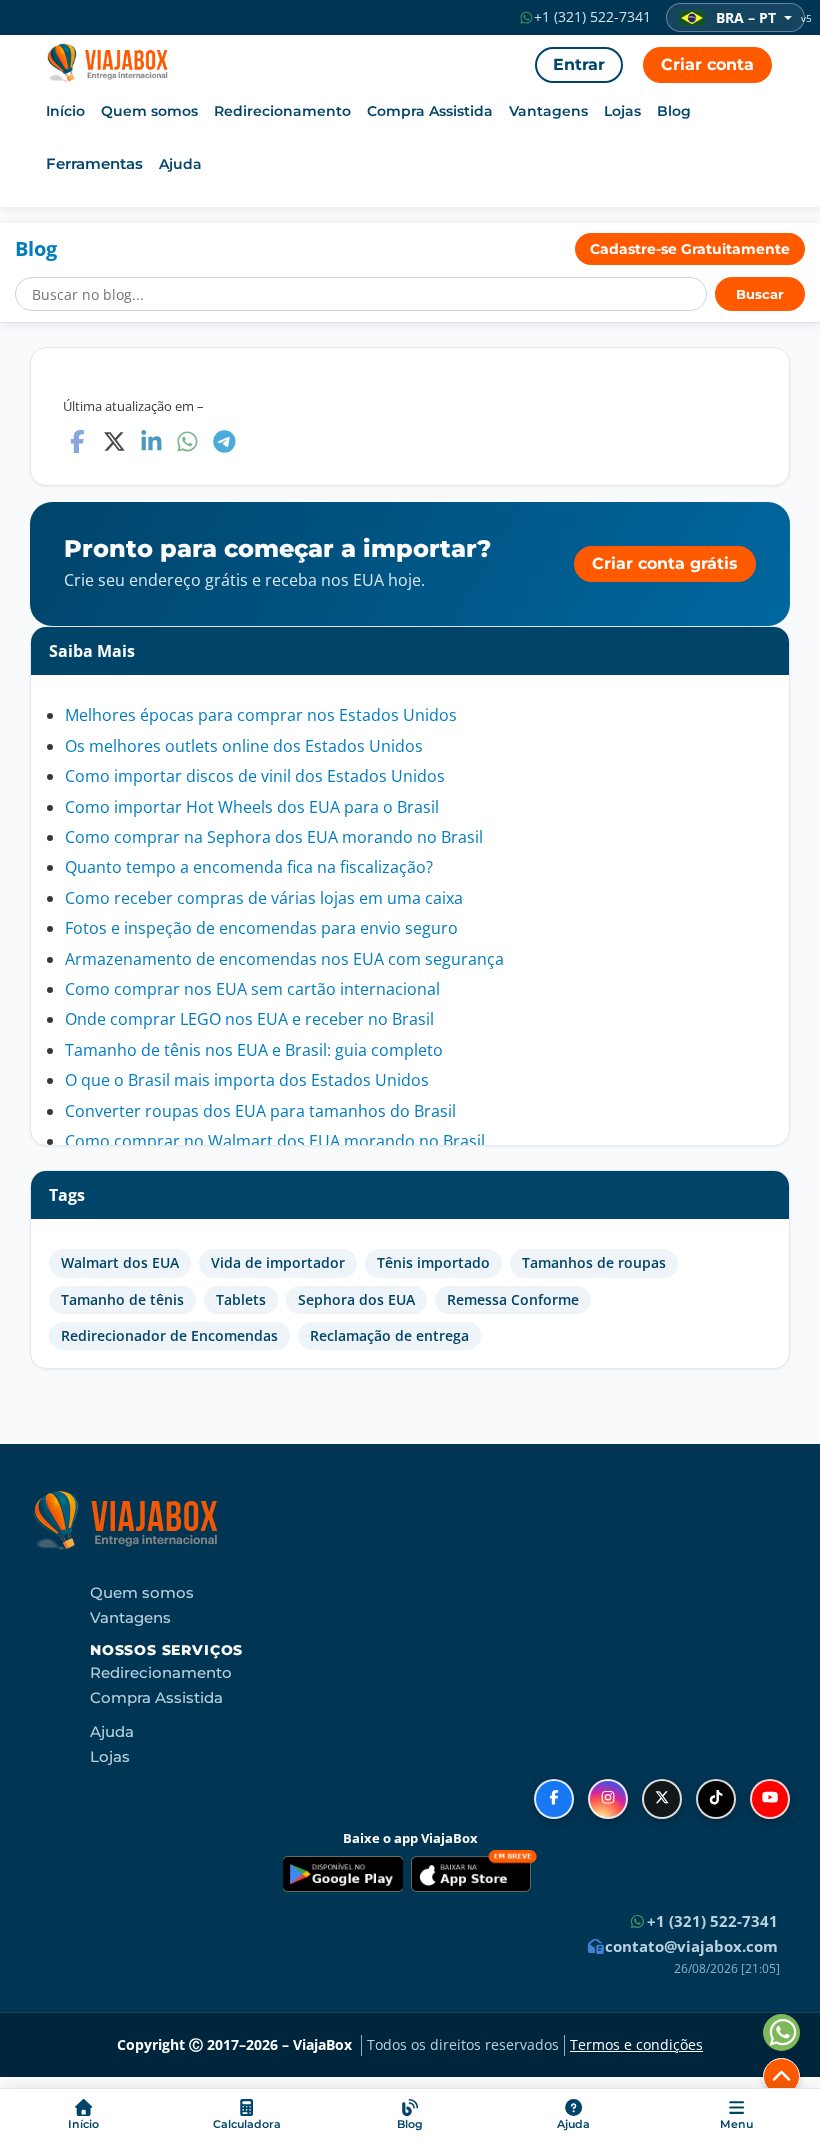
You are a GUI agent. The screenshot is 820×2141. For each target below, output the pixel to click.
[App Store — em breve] (474, 1874)
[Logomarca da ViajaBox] (104, 68)
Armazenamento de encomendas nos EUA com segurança (284, 959)
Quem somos (149, 111)
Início (65, 111)
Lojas (622, 111)
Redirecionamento (282, 111)
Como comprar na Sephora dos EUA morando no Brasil (274, 837)
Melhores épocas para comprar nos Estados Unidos (261, 715)
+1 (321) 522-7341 (590, 17)
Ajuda (180, 164)
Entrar (579, 64)
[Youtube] (770, 1799)
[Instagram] (608, 1799)
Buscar (760, 294)
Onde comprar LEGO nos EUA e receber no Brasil (249, 1019)
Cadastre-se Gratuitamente (690, 249)
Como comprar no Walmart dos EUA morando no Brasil (275, 1141)
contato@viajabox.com (689, 1946)
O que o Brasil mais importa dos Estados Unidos (247, 1080)
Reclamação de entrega (389, 1336)
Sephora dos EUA (356, 1300)
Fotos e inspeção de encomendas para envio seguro (261, 928)
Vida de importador (278, 1263)
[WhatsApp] (187, 442)
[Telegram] (224, 442)
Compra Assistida (430, 111)
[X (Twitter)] (662, 1799)
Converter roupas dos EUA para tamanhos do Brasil (260, 1111)
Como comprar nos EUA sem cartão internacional (252, 989)
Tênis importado (433, 1263)
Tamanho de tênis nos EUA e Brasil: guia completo (254, 1050)
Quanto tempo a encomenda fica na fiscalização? (249, 867)
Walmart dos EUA (120, 1263)
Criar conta (707, 64)
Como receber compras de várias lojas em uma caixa (264, 898)
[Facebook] (77, 442)
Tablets (241, 1300)
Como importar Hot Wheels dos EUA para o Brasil (252, 807)
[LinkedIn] (151, 442)
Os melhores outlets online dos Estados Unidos (244, 746)
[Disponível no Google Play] (343, 1874)
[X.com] (114, 442)
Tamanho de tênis (122, 1300)
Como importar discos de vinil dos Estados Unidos (255, 776)
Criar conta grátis (665, 563)
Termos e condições (636, 2045)
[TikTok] (716, 1799)
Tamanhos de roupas (594, 1263)
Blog (674, 111)
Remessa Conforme (513, 1300)
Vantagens (548, 111)
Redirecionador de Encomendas (169, 1336)
